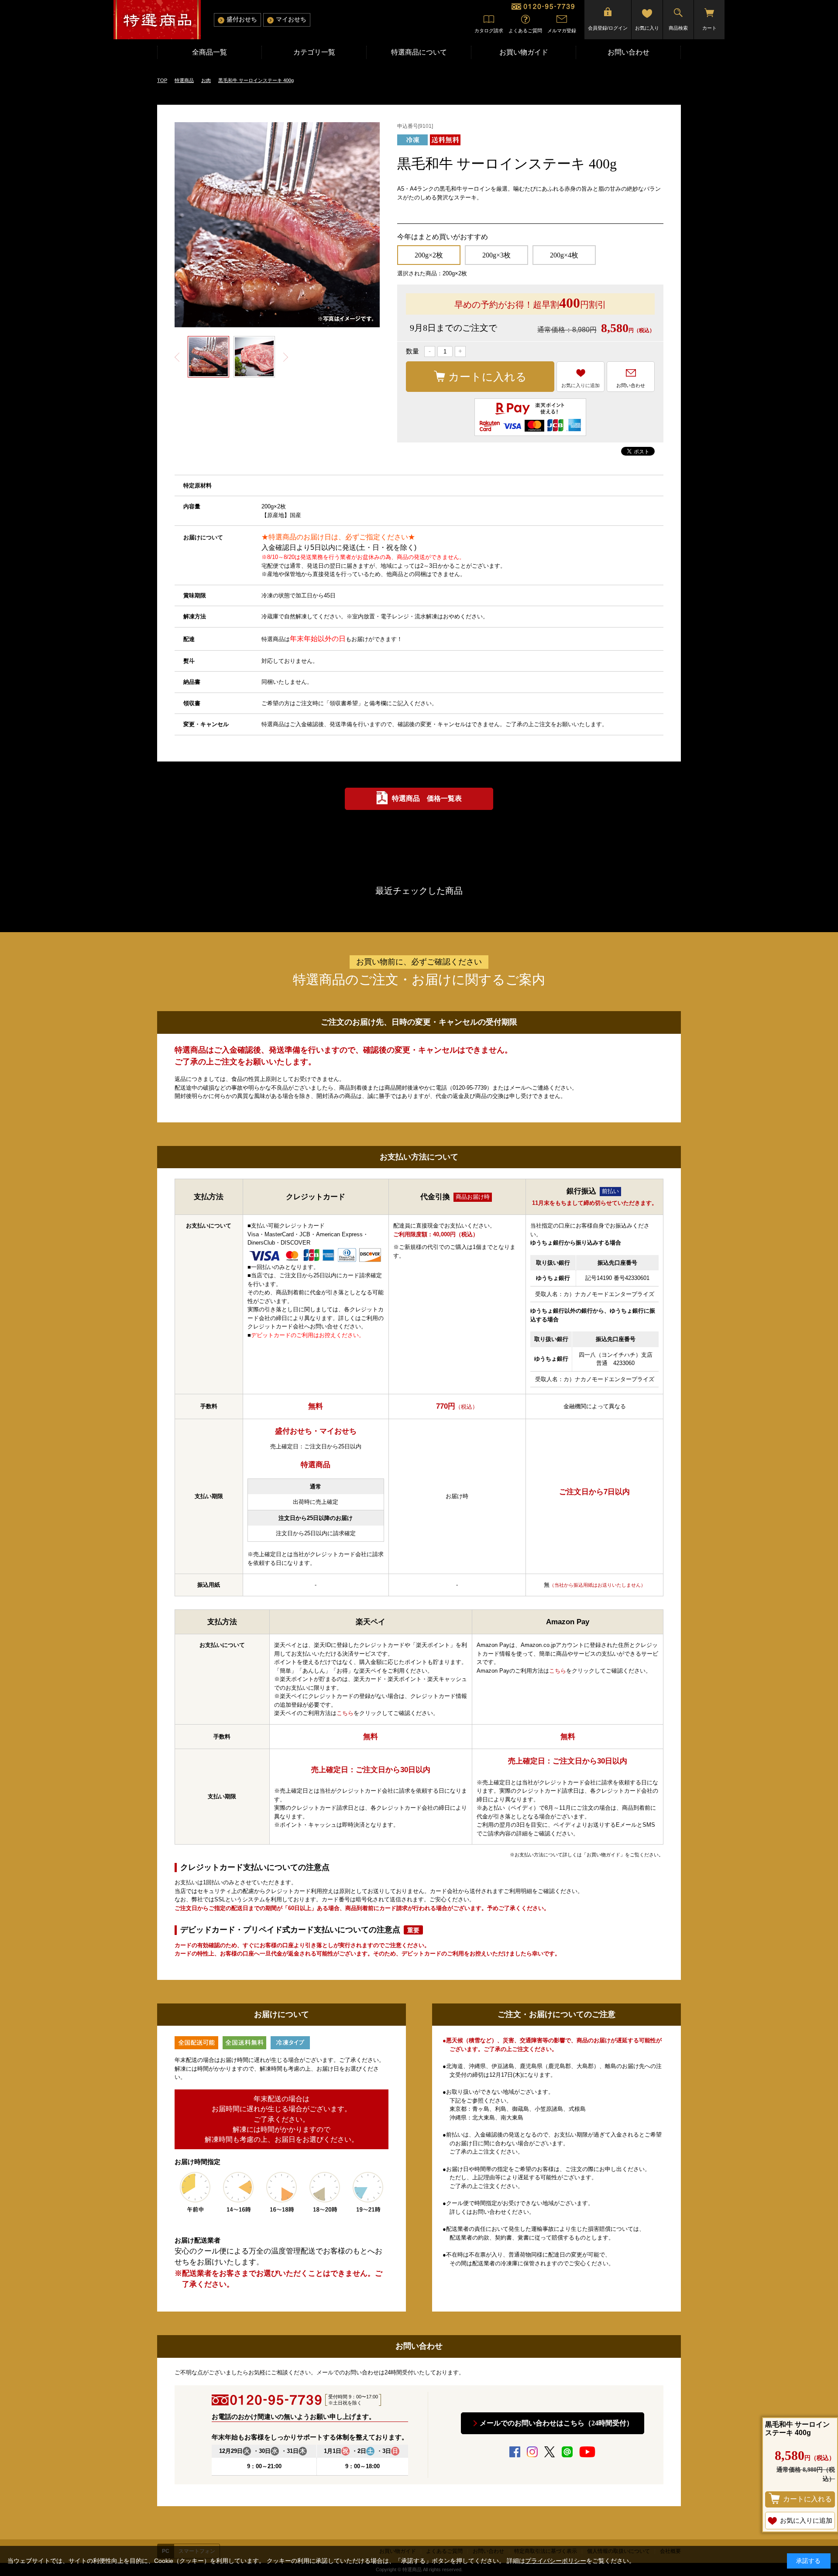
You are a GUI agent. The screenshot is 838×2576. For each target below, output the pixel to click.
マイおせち (291, 19)
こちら (345, 1713)
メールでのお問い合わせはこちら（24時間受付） (556, 2423)
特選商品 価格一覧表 (427, 798)
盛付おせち (242, 19)
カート (709, 28)
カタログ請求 (489, 31)
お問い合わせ (628, 52)
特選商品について (419, 52)
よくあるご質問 (525, 31)
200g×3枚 (496, 255)
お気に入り (647, 28)
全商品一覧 (209, 52)
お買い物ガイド (524, 52)
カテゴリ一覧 (314, 52)
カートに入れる (488, 377)
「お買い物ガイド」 (603, 1855)
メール (518, 1088)
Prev (177, 357)
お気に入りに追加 (580, 385)
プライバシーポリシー (556, 2561)
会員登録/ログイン (608, 28)
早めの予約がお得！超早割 (530, 303)
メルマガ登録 (562, 31)
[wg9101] (208, 357)
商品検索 (678, 28)
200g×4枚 (564, 255)
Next (285, 357)
